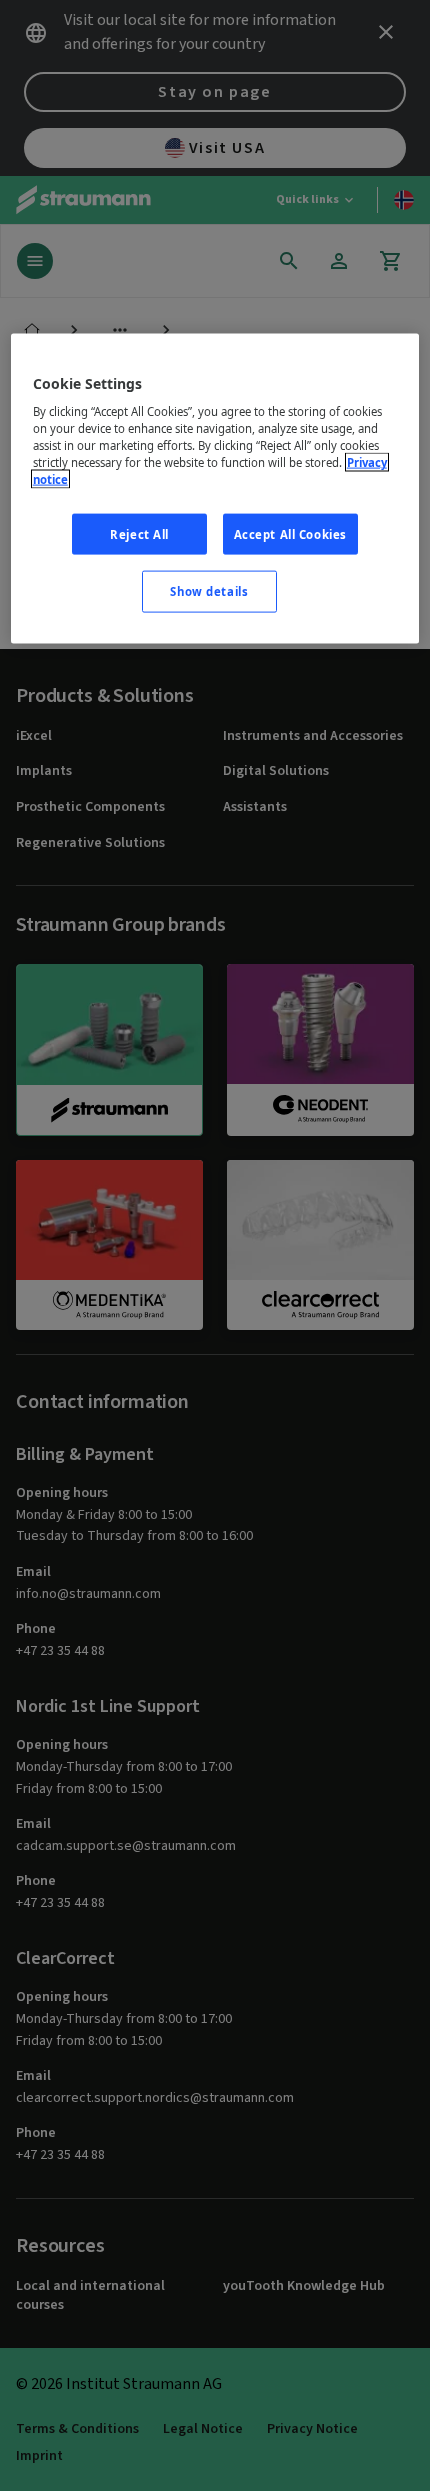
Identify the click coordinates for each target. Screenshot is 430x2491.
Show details (209, 591)
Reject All (139, 533)
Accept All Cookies (290, 533)
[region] (215, 488)
